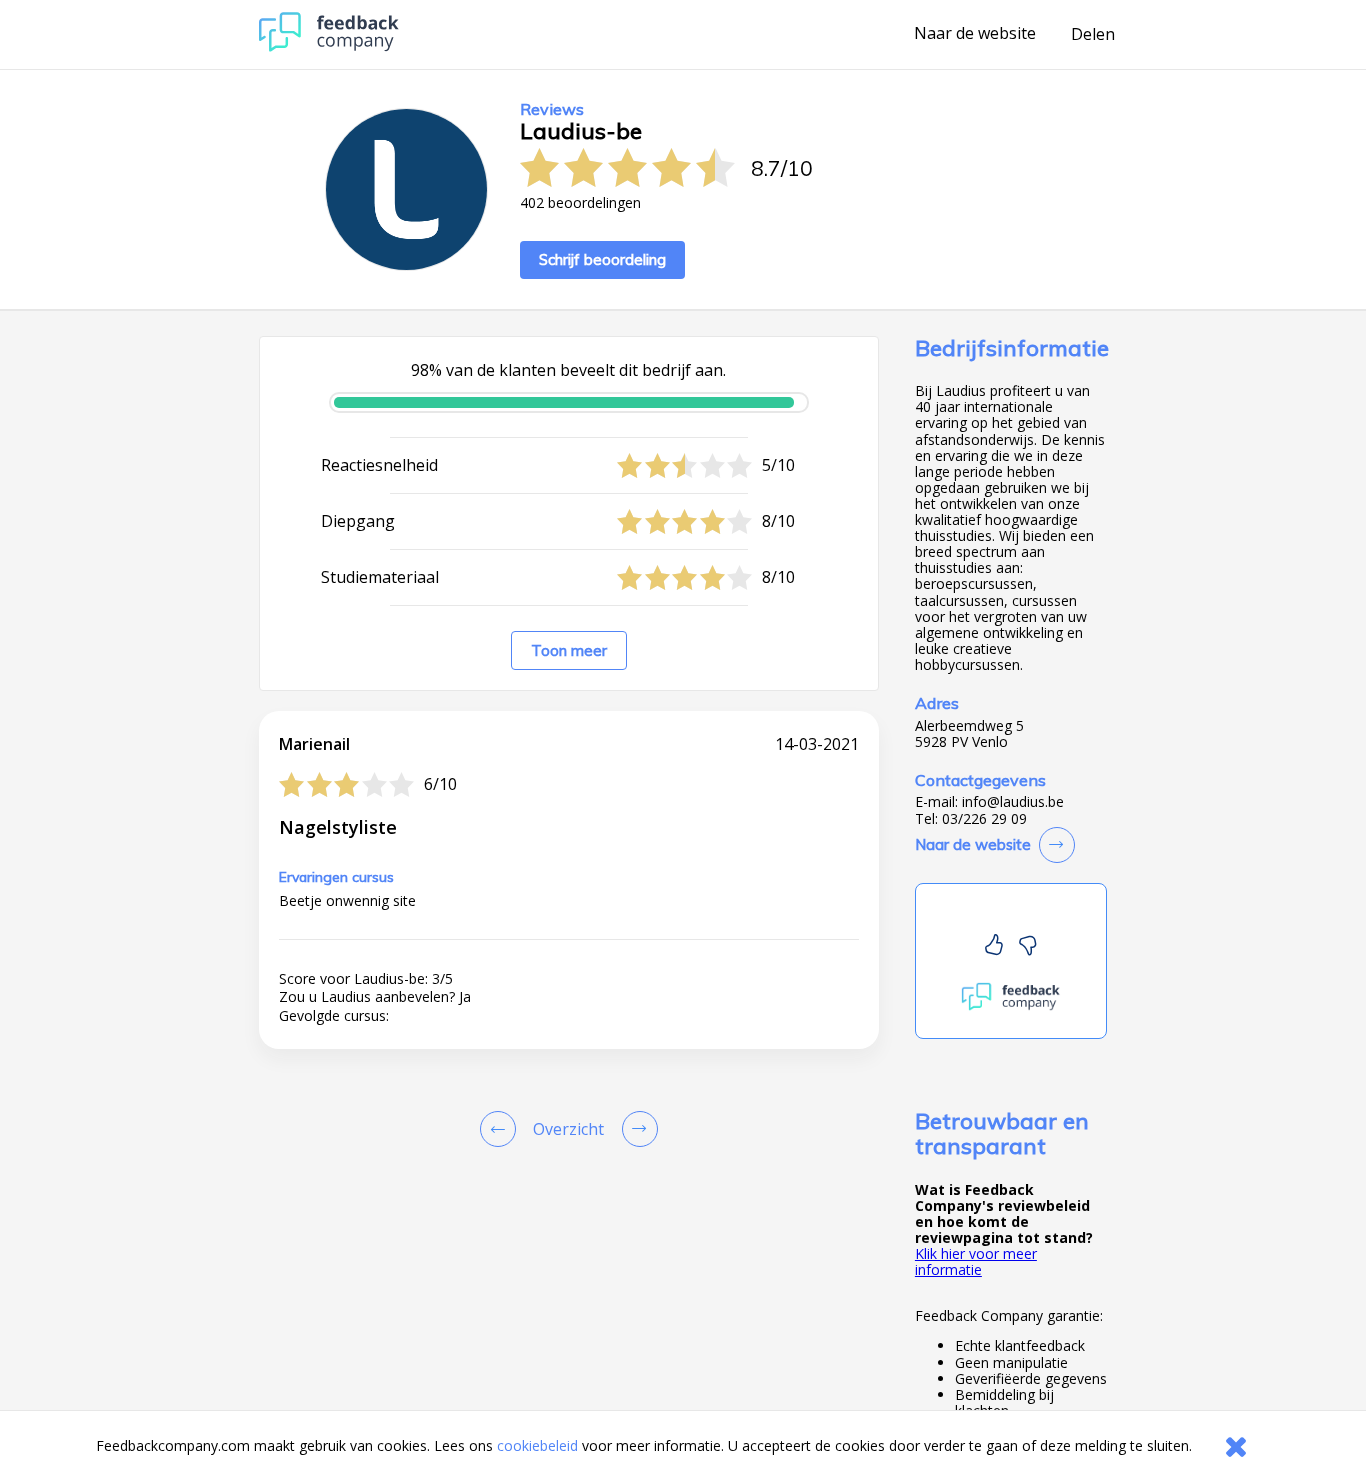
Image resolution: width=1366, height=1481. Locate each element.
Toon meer (569, 650)
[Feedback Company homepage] (329, 46)
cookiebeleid (537, 1445)
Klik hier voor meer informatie (976, 1261)
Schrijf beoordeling (602, 259)
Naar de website (975, 34)
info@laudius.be (1013, 802)
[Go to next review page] (636, 1129)
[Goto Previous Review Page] (502, 1129)
